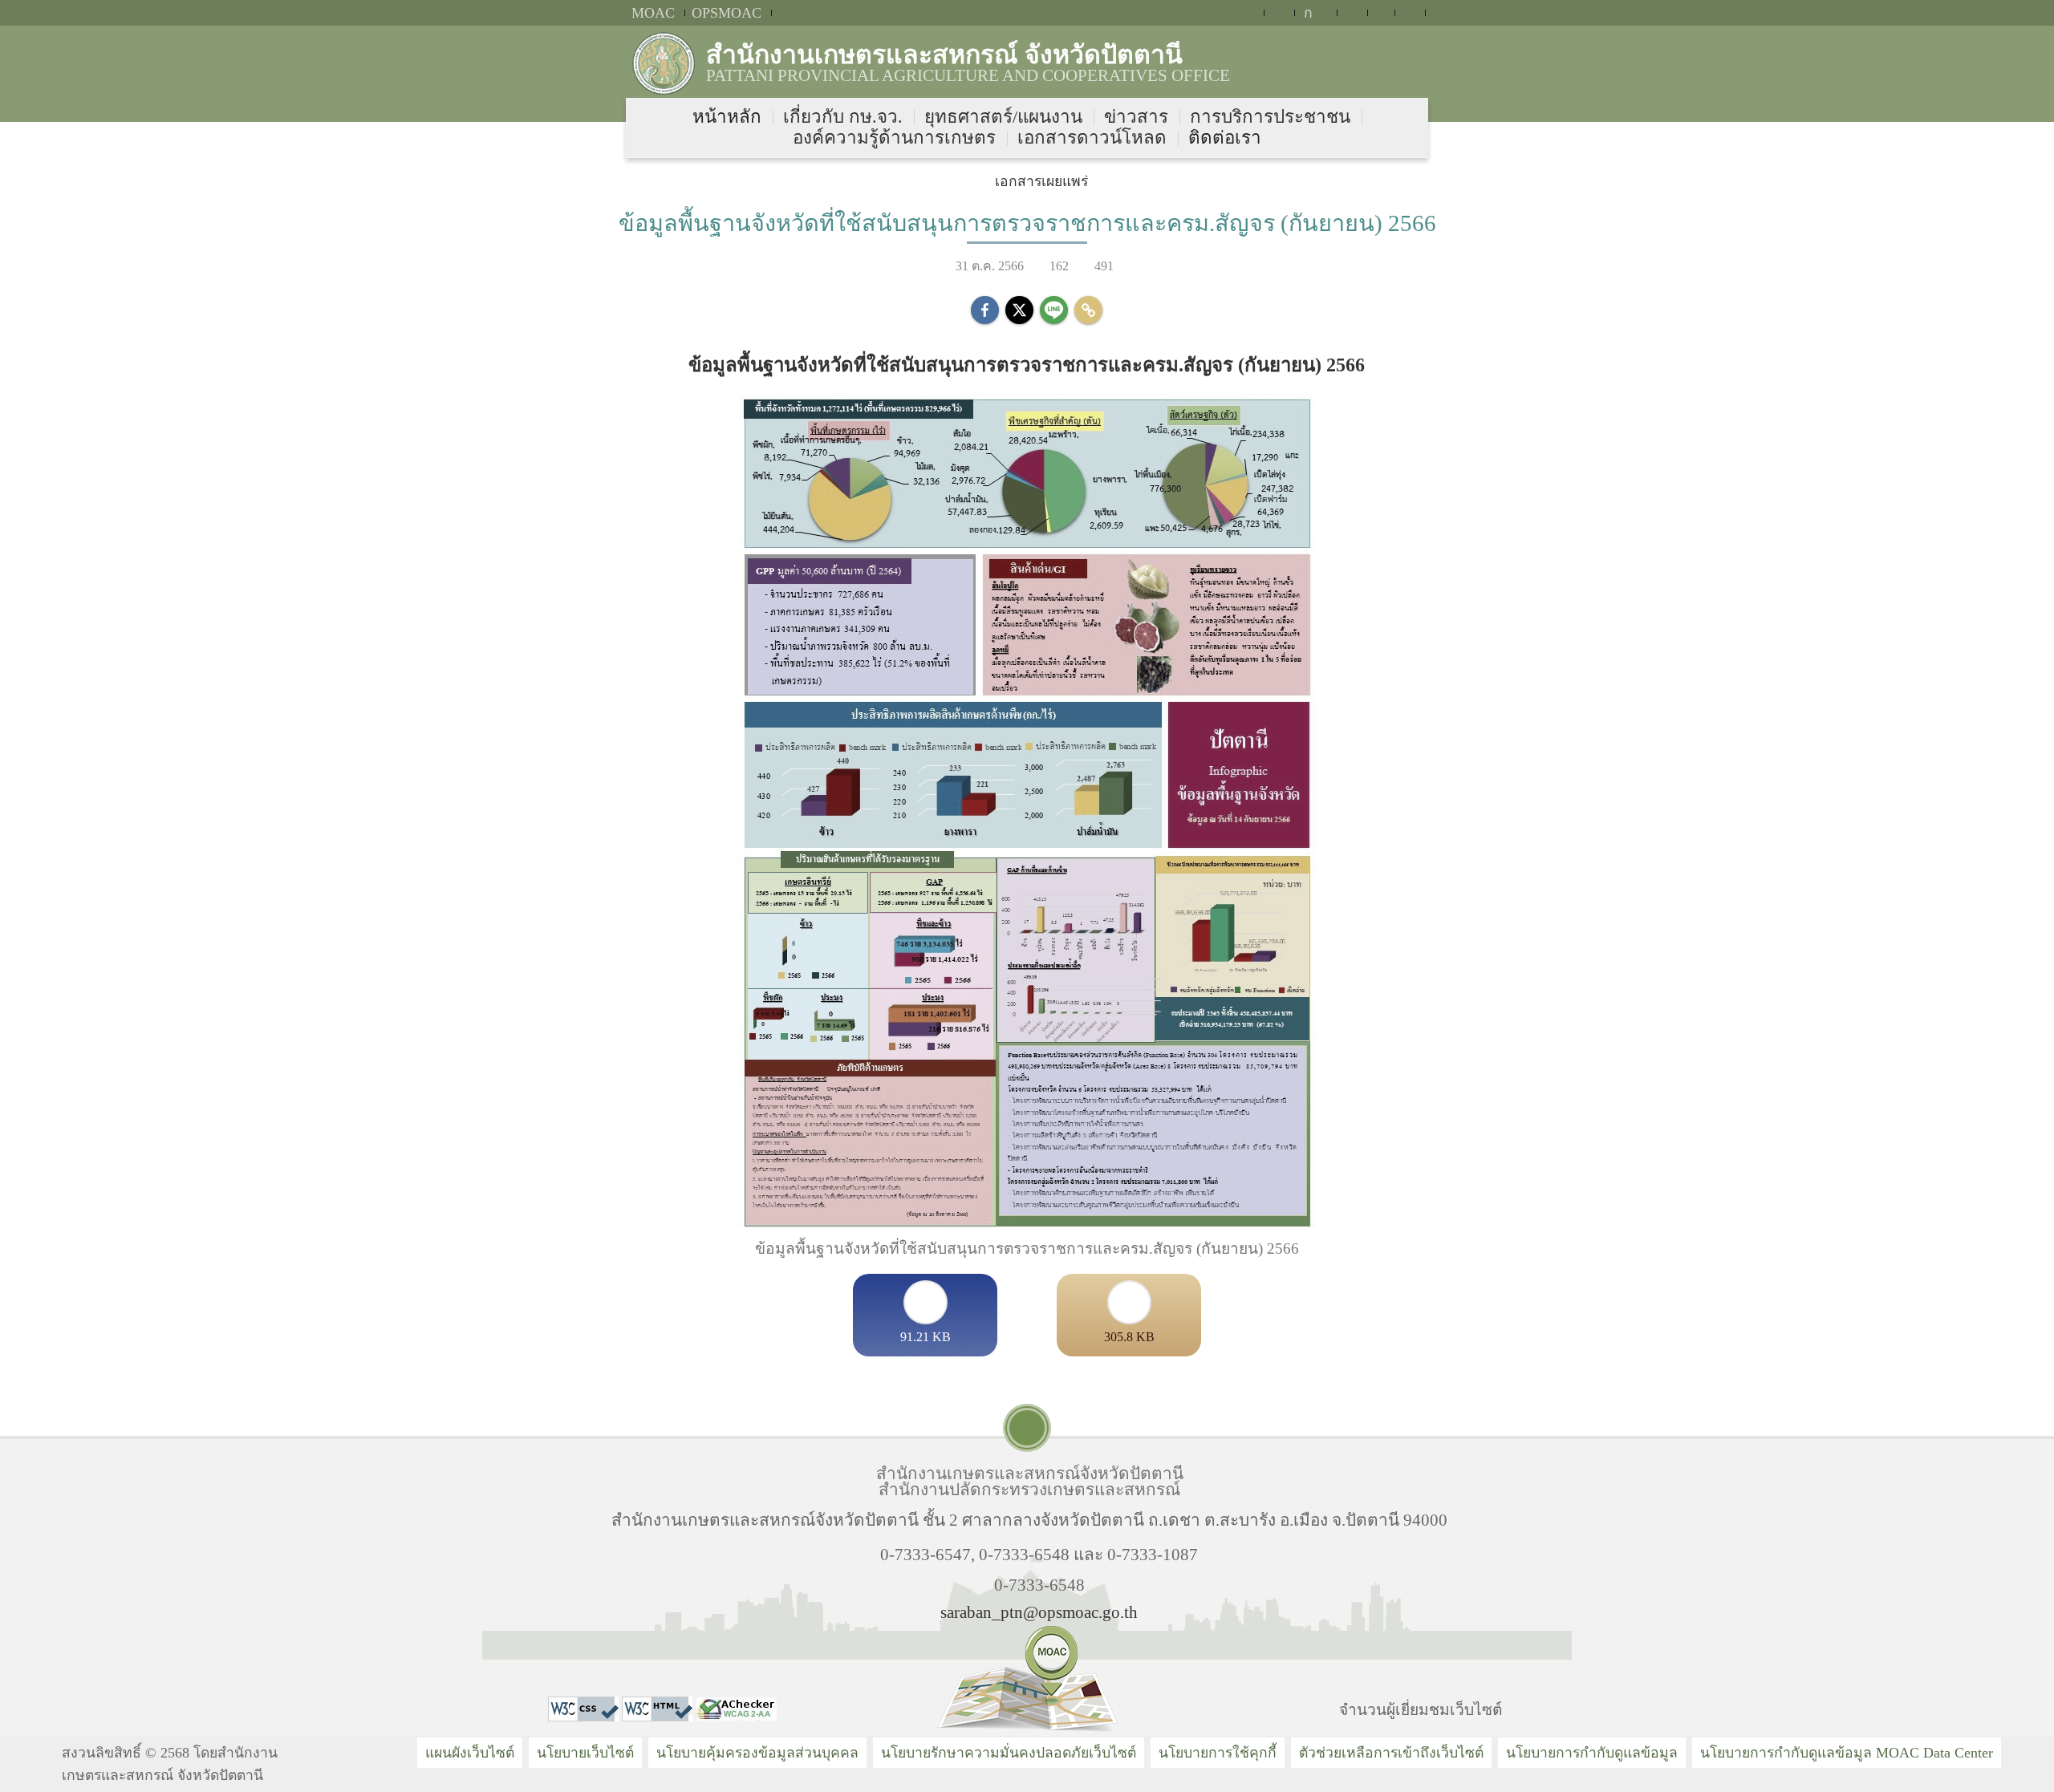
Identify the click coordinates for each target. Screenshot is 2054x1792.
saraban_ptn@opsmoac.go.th (1039, 1612)
